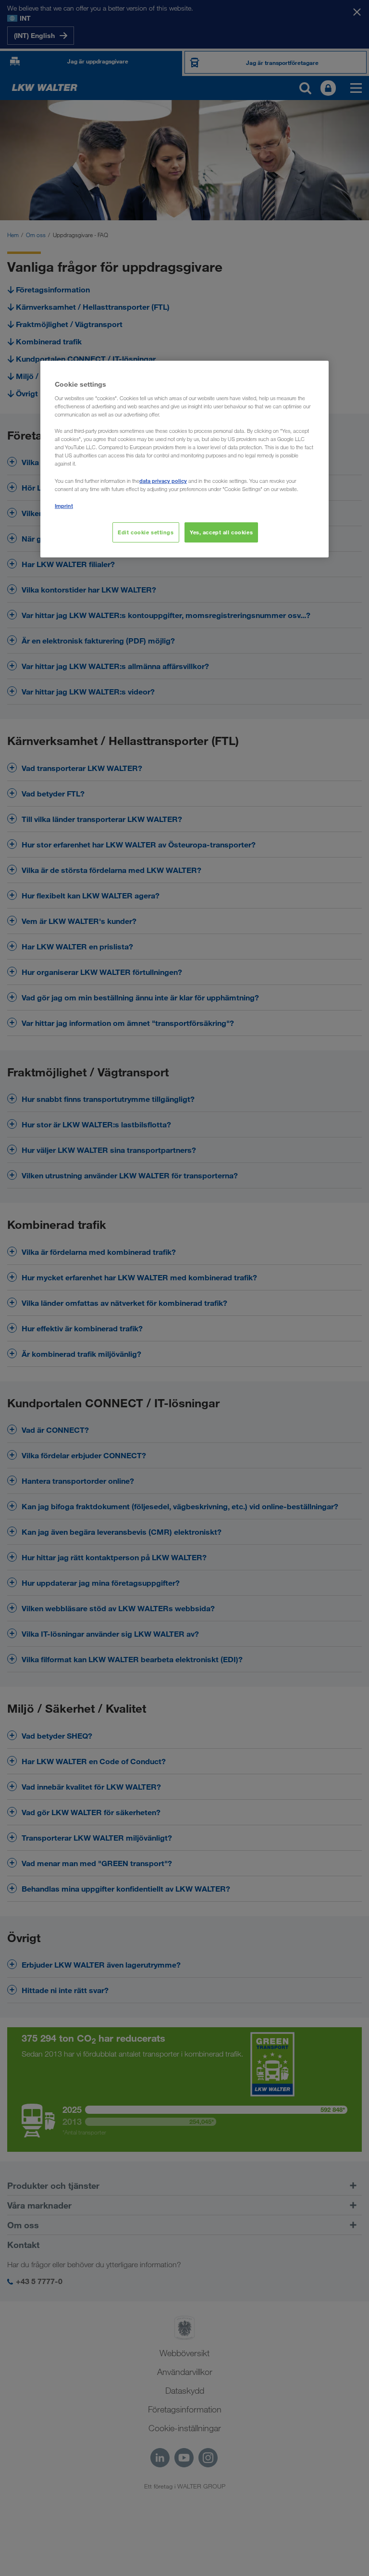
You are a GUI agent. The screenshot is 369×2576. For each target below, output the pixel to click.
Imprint (64, 506)
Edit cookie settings (146, 532)
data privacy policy (163, 481)
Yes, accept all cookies (221, 532)
